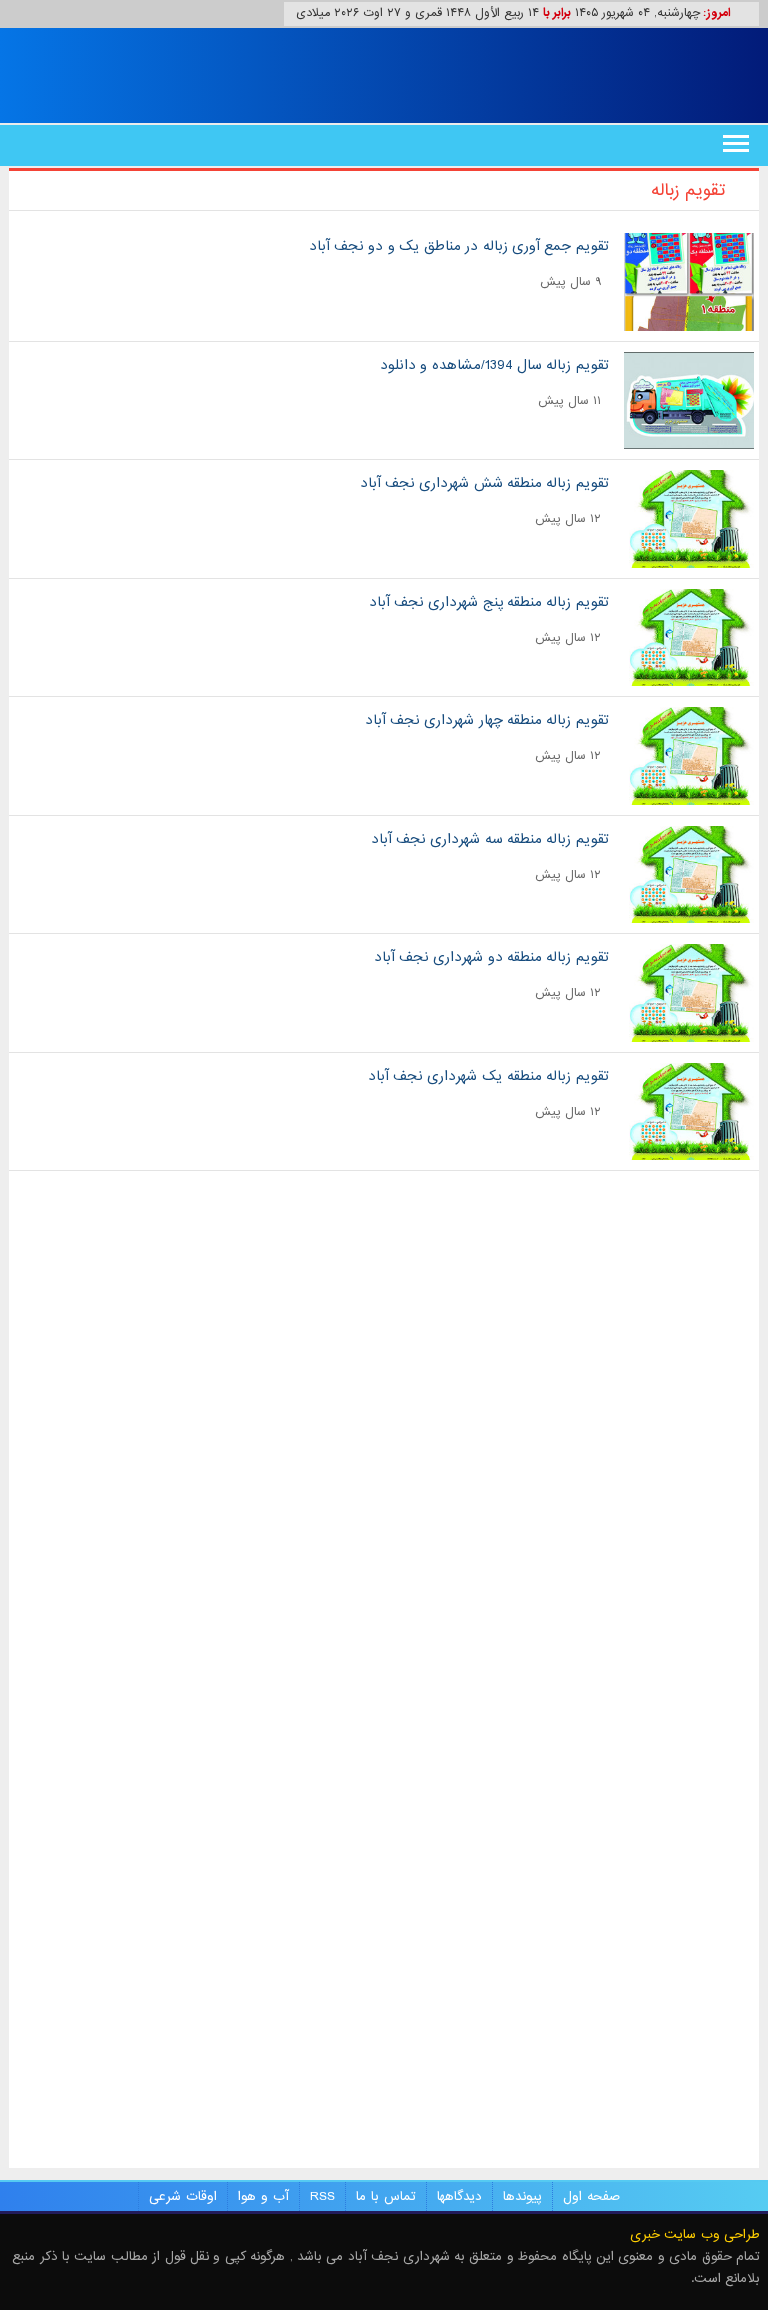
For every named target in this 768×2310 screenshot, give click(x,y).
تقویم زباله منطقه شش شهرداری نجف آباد (484, 483)
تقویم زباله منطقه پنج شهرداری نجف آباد (489, 602)
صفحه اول (591, 2196)
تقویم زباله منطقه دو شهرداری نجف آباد (491, 957)
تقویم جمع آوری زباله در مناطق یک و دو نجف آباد (459, 246)
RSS (322, 2196)
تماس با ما (386, 2196)
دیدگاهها (459, 2196)
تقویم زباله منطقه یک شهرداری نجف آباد (488, 1076)
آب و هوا (263, 2196)
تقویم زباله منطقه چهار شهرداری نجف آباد (487, 720)
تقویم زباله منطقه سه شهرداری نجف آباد (490, 839)
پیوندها (522, 2196)
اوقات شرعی (183, 2196)
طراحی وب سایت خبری (695, 2234)
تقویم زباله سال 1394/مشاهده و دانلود (494, 365)
